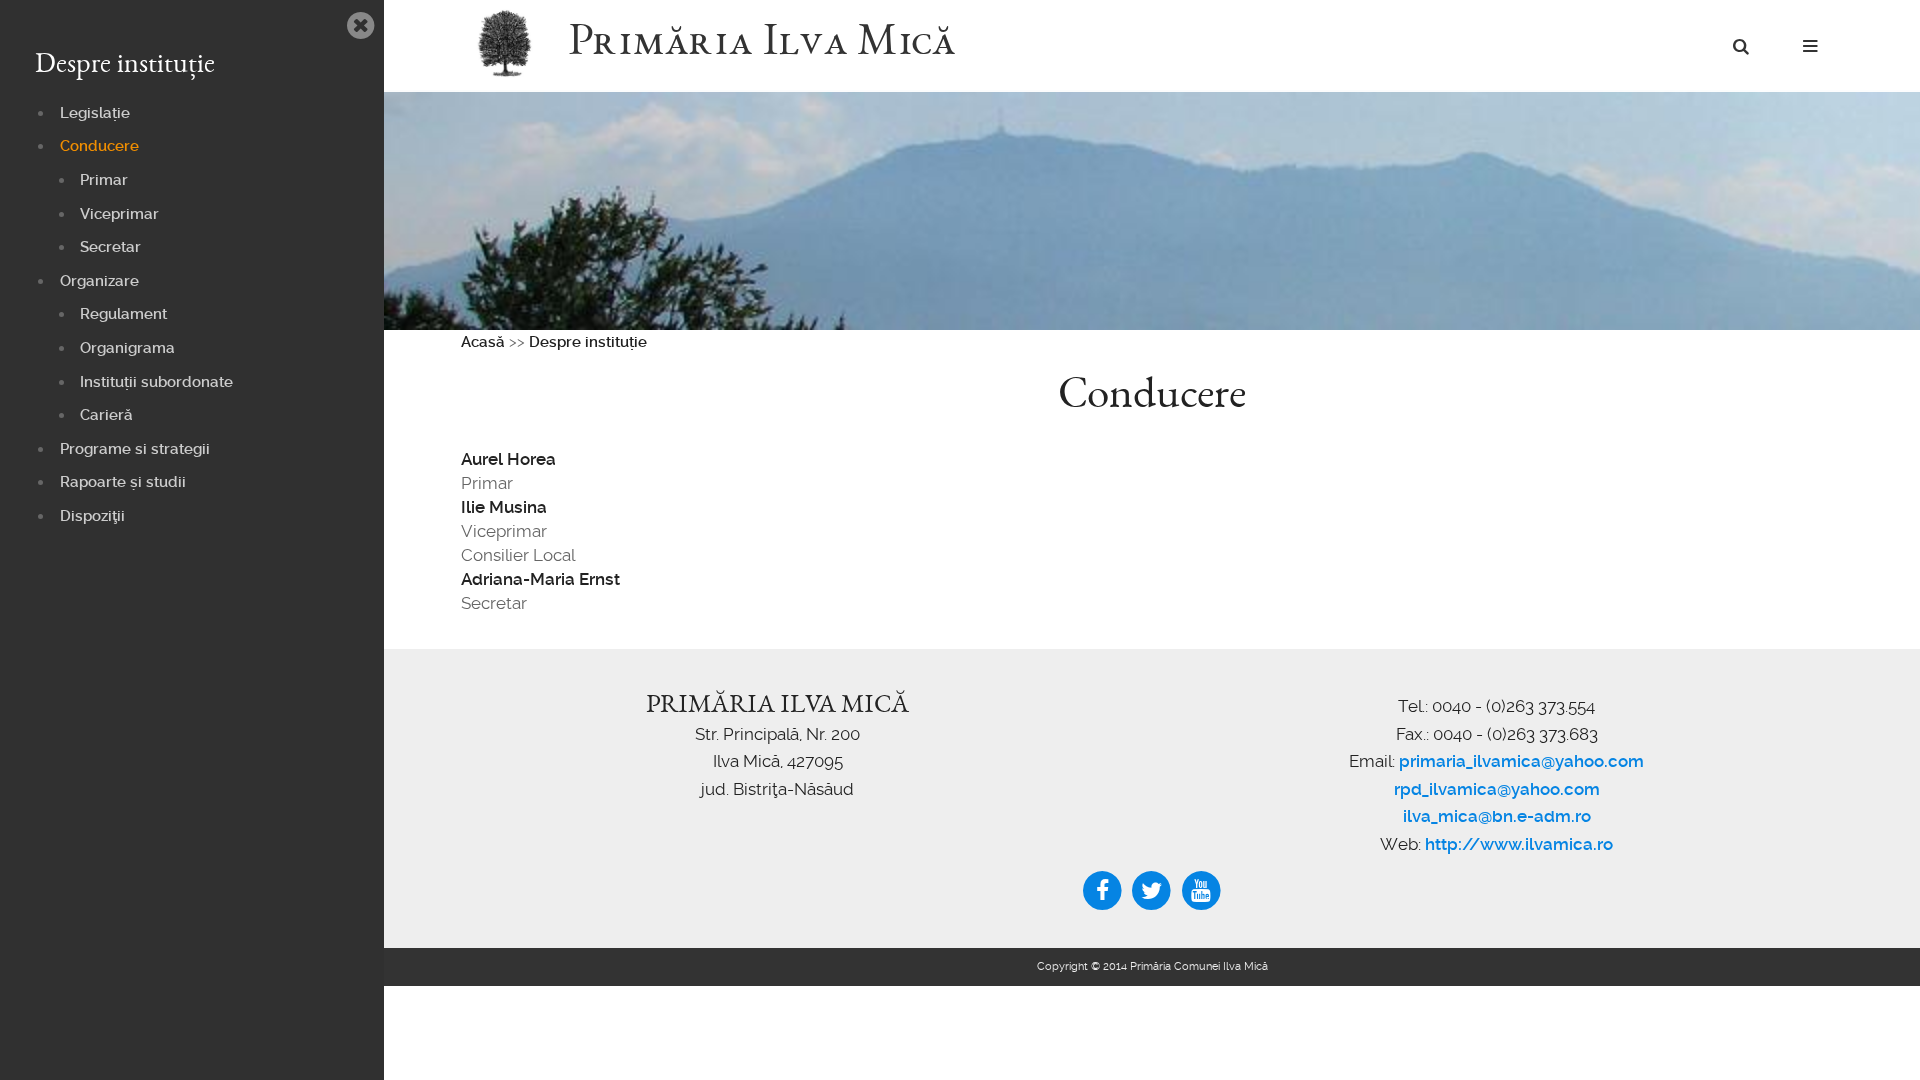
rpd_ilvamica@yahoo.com (1497, 789)
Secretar (110, 247)
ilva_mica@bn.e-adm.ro (1497, 816)
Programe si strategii (135, 449)
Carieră (106, 415)
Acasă (483, 342)
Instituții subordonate (156, 382)
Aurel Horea (508, 459)
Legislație (95, 113)
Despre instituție (588, 342)
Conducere (99, 146)
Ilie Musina (504, 507)
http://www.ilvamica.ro (1519, 844)
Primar (104, 180)
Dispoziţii (92, 516)
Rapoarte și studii (123, 482)
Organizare (99, 281)
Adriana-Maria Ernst (540, 579)
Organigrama (127, 348)
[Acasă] (514, 45)
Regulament (123, 314)
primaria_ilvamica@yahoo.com (1521, 761)
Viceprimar (119, 214)
